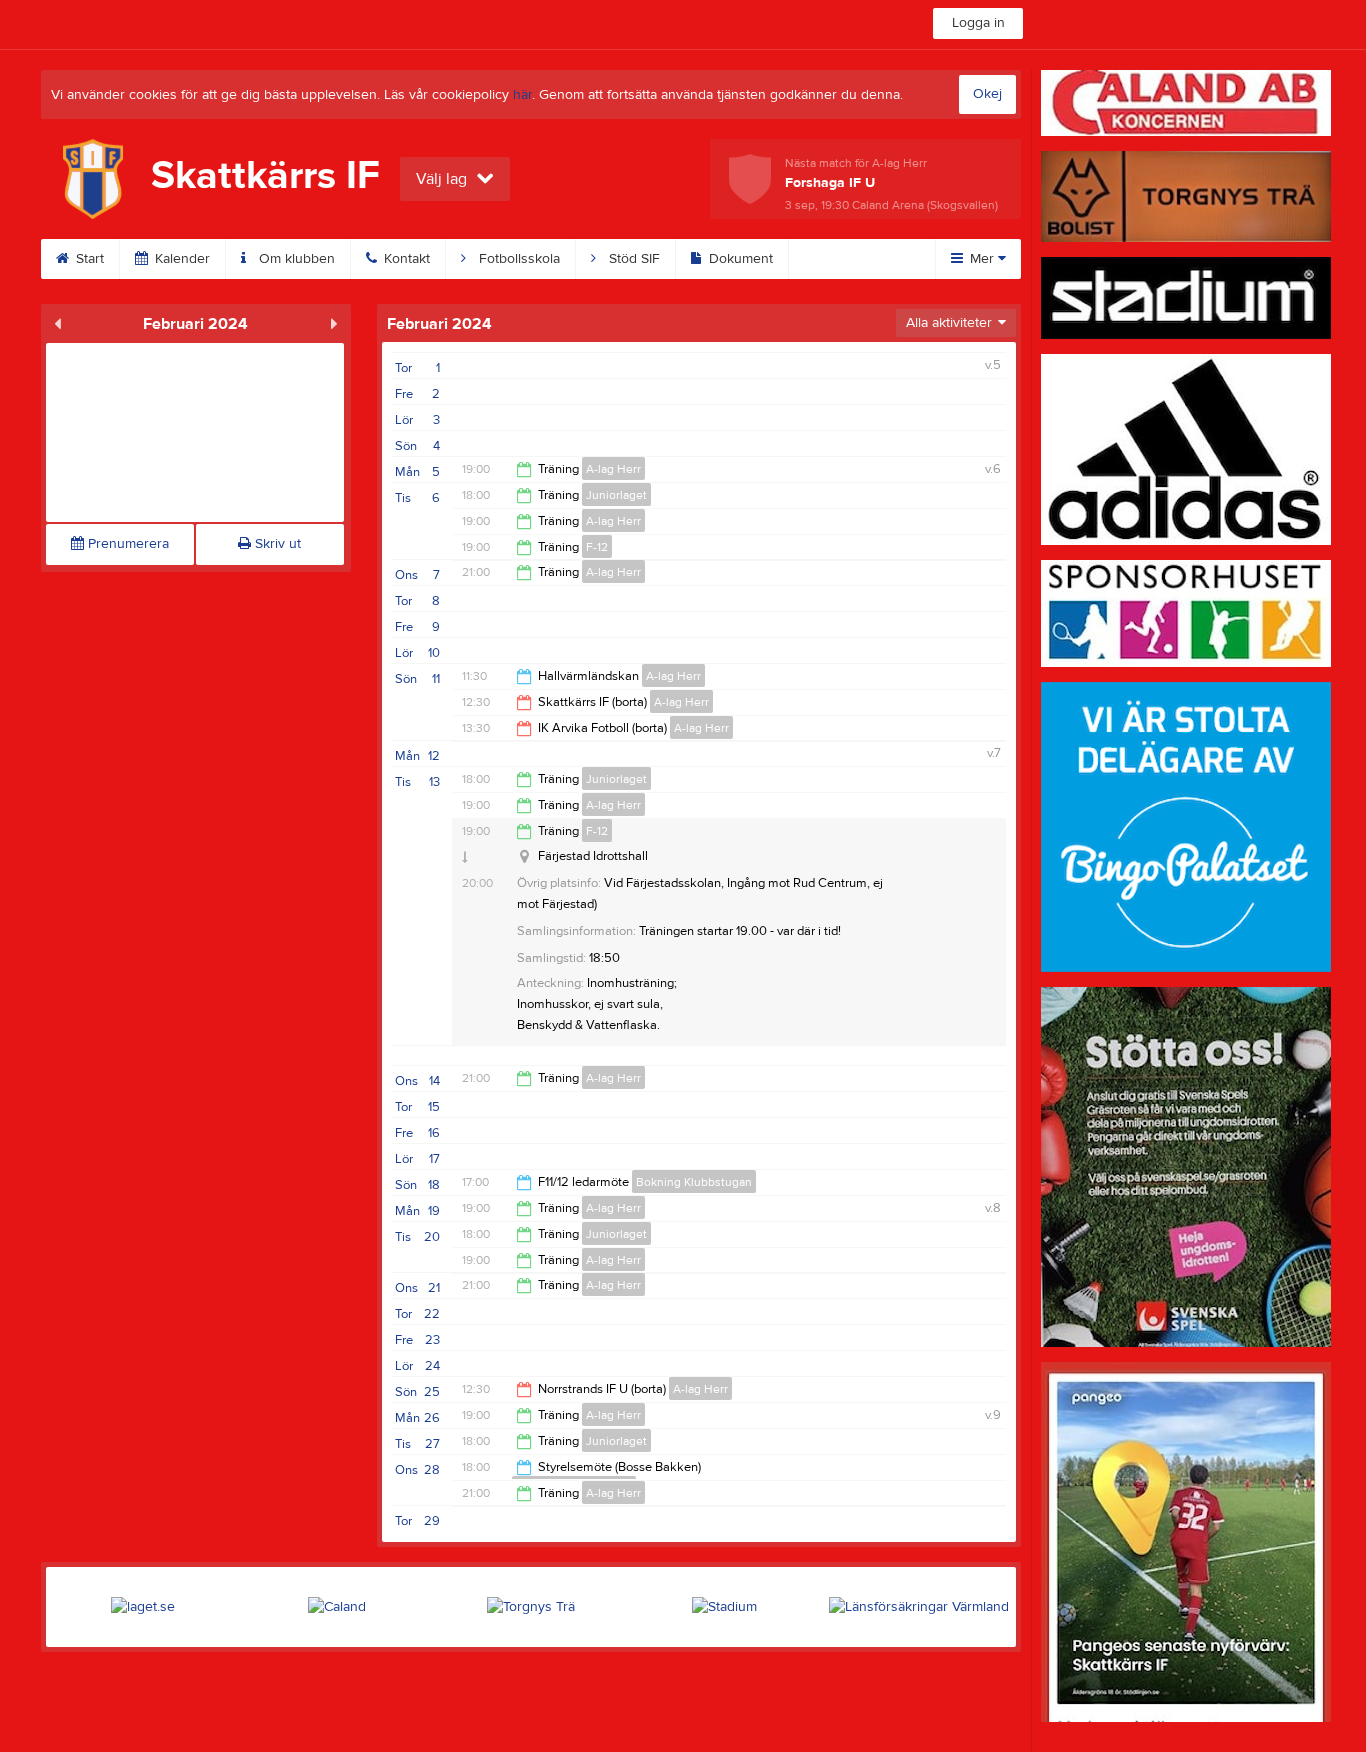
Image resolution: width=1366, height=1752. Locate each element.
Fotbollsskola (517, 259)
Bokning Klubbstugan (694, 1182)
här (522, 95)
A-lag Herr (613, 469)
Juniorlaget (616, 495)
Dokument (739, 259)
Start (88, 259)
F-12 (597, 547)
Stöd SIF (632, 259)
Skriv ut (276, 544)
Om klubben (295, 259)
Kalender (180, 259)
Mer (982, 259)
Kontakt (405, 259)
